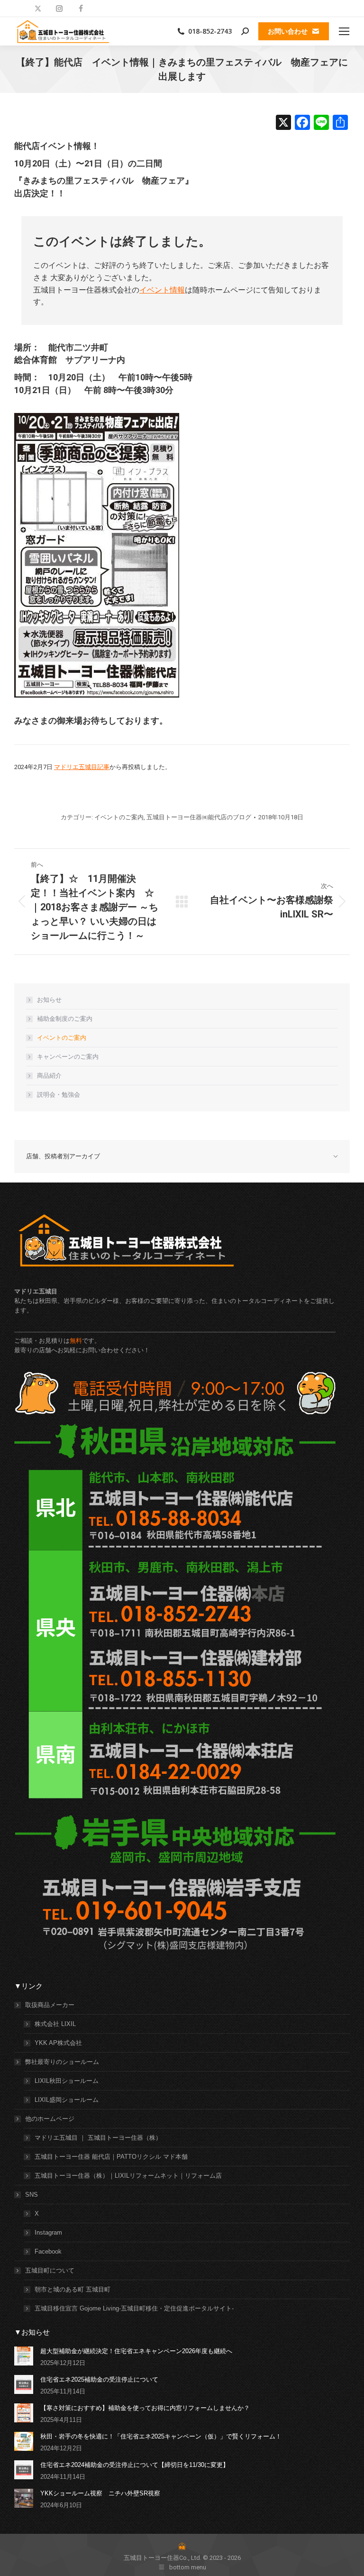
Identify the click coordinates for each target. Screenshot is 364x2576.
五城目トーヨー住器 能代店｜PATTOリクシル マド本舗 (111, 2157)
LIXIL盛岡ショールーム (67, 2100)
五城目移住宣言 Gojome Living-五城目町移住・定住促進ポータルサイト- (134, 2308)
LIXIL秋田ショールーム (67, 2081)
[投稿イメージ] (24, 2356)
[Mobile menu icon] (344, 31)
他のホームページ (50, 2119)
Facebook (48, 2251)
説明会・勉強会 (59, 1095)
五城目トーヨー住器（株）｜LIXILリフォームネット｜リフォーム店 (128, 2176)
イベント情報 (162, 290)
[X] (283, 124)
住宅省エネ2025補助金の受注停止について (99, 2379)
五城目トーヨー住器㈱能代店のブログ (199, 817)
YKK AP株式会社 (58, 2043)
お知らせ (49, 1000)
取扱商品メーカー (50, 2005)
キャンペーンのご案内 (68, 1057)
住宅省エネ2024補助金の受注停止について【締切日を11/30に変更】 (135, 2465)
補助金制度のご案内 (65, 1019)
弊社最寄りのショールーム (62, 2062)
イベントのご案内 (119, 817)
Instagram (48, 2232)
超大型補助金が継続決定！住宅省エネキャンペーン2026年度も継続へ (136, 2351)
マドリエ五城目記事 (82, 767)
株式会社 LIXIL (55, 2024)
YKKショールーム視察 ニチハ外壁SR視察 (100, 2493)
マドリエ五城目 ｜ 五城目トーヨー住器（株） (98, 2138)
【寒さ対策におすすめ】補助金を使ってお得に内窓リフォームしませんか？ (145, 2408)
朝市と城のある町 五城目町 (73, 2289)
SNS (32, 2195)
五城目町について (50, 2270)
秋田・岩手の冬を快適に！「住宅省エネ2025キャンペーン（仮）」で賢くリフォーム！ (161, 2436)
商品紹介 (49, 1076)
